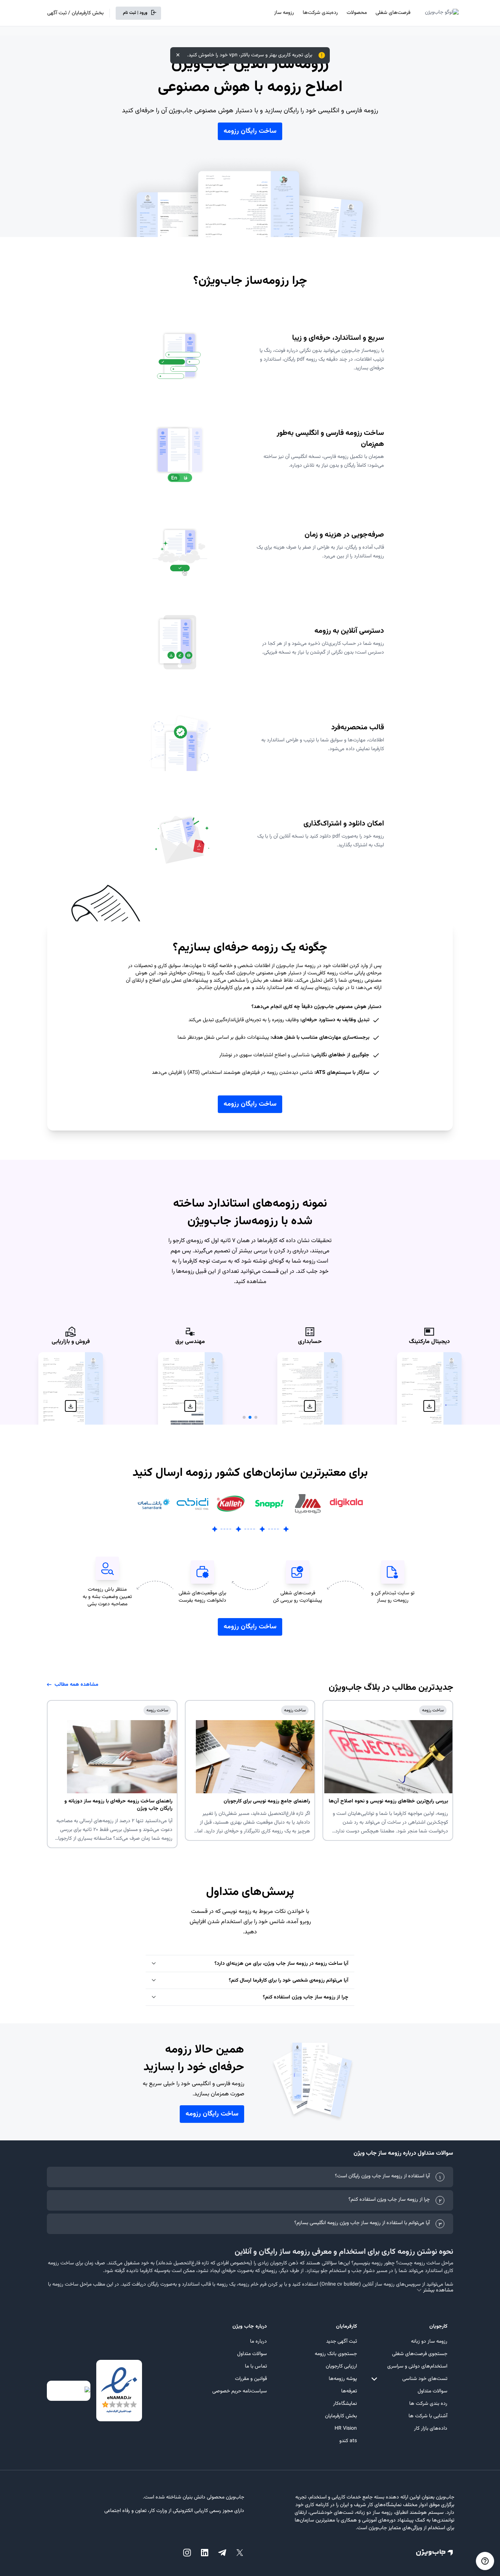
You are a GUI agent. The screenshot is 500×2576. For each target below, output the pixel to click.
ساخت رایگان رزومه (250, 131)
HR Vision (346, 2429)
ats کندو (348, 2441)
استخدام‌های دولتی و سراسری (417, 2366)
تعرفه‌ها (349, 2391)
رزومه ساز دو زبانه (429, 2342)
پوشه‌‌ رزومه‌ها (343, 2379)
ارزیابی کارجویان (341, 2366)
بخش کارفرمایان (341, 2416)
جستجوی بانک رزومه (336, 2354)
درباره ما (258, 2342)
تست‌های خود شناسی (425, 2379)
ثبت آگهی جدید (342, 2342)
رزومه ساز (284, 13)
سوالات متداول (432, 2391)
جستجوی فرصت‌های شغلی (420, 2354)
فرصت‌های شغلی (393, 13)
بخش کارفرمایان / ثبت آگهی (75, 13)
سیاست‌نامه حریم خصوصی (240, 2391)
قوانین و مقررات (251, 2379)
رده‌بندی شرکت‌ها (320, 13)
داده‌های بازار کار (431, 2429)
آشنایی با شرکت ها (428, 2416)
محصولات (357, 13)
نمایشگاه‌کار (345, 2404)
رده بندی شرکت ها (428, 2404)
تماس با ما (256, 2366)
